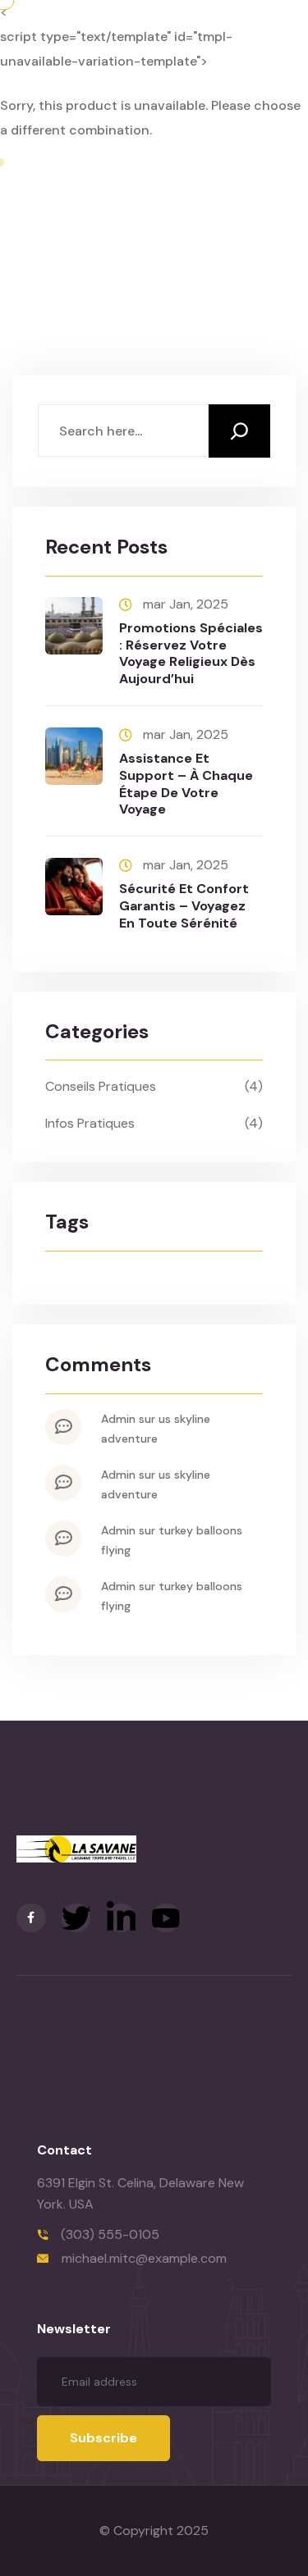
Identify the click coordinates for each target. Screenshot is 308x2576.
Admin (118, 1419)
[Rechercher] (239, 431)
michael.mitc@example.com (144, 2258)
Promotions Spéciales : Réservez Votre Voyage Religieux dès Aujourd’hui (191, 653)
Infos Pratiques (90, 1123)
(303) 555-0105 (110, 2234)
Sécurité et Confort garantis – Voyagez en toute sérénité (184, 906)
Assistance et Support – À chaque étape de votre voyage (186, 784)
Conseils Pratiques (101, 1086)
